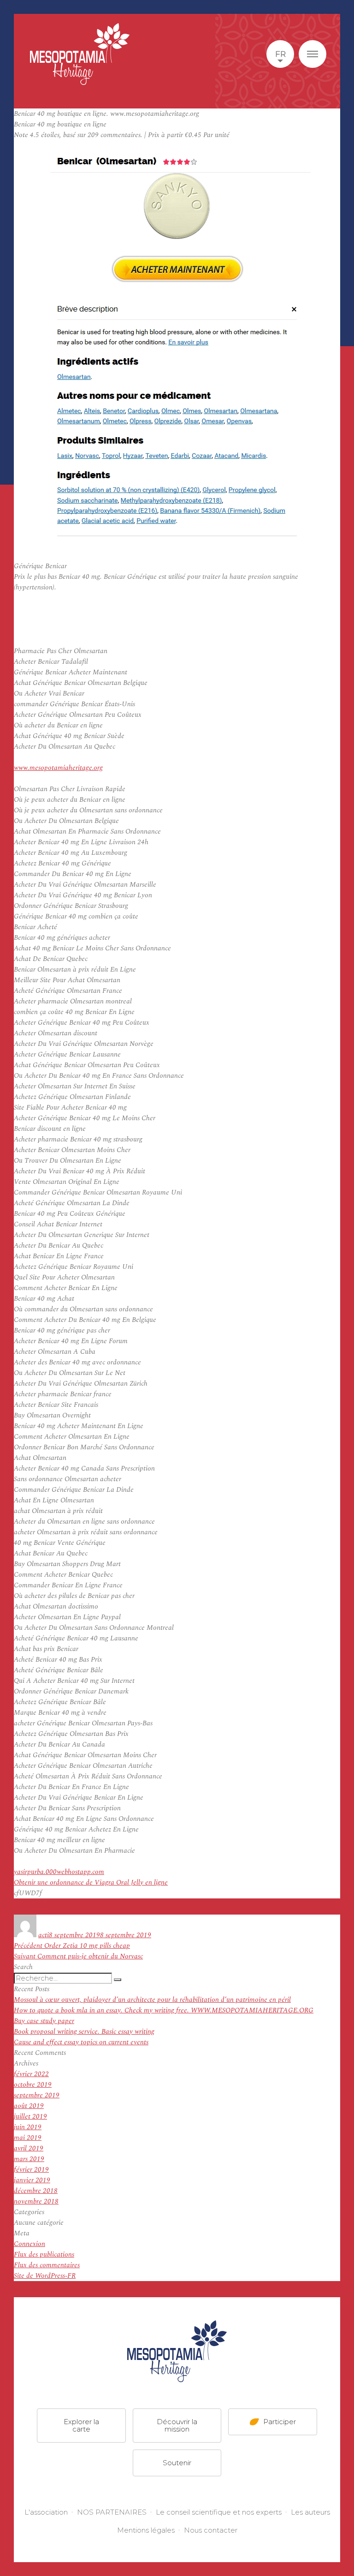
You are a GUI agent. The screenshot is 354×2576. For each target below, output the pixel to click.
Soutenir (177, 2463)
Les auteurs (310, 2512)
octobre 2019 (33, 2085)
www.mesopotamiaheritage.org (58, 768)
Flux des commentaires (47, 2265)
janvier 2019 (32, 2180)
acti (44, 1935)
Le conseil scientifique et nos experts (219, 2512)
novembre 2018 (36, 2201)
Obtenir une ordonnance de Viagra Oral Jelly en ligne (91, 1882)
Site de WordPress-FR (45, 2276)
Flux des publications (44, 2255)
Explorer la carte (81, 2425)
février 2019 (31, 2170)
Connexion (29, 2244)
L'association (46, 2512)
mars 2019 (29, 2159)
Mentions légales (146, 2530)
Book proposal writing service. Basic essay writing (84, 2032)
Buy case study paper (44, 2021)
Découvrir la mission (177, 2425)
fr (280, 54)
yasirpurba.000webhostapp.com (59, 1872)
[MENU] (313, 54)
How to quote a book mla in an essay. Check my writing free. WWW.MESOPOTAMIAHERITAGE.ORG (164, 2010)
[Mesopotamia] (80, 54)
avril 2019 (29, 2148)
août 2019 (29, 2106)
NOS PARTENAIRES (112, 2512)
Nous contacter (211, 2530)
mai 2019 (28, 2138)
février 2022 (31, 2074)
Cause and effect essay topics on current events (81, 2042)
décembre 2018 (36, 2191)
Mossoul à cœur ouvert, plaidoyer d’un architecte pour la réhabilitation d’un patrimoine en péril (152, 2000)
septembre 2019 (37, 2095)
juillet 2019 (30, 2117)
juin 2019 (28, 2127)
